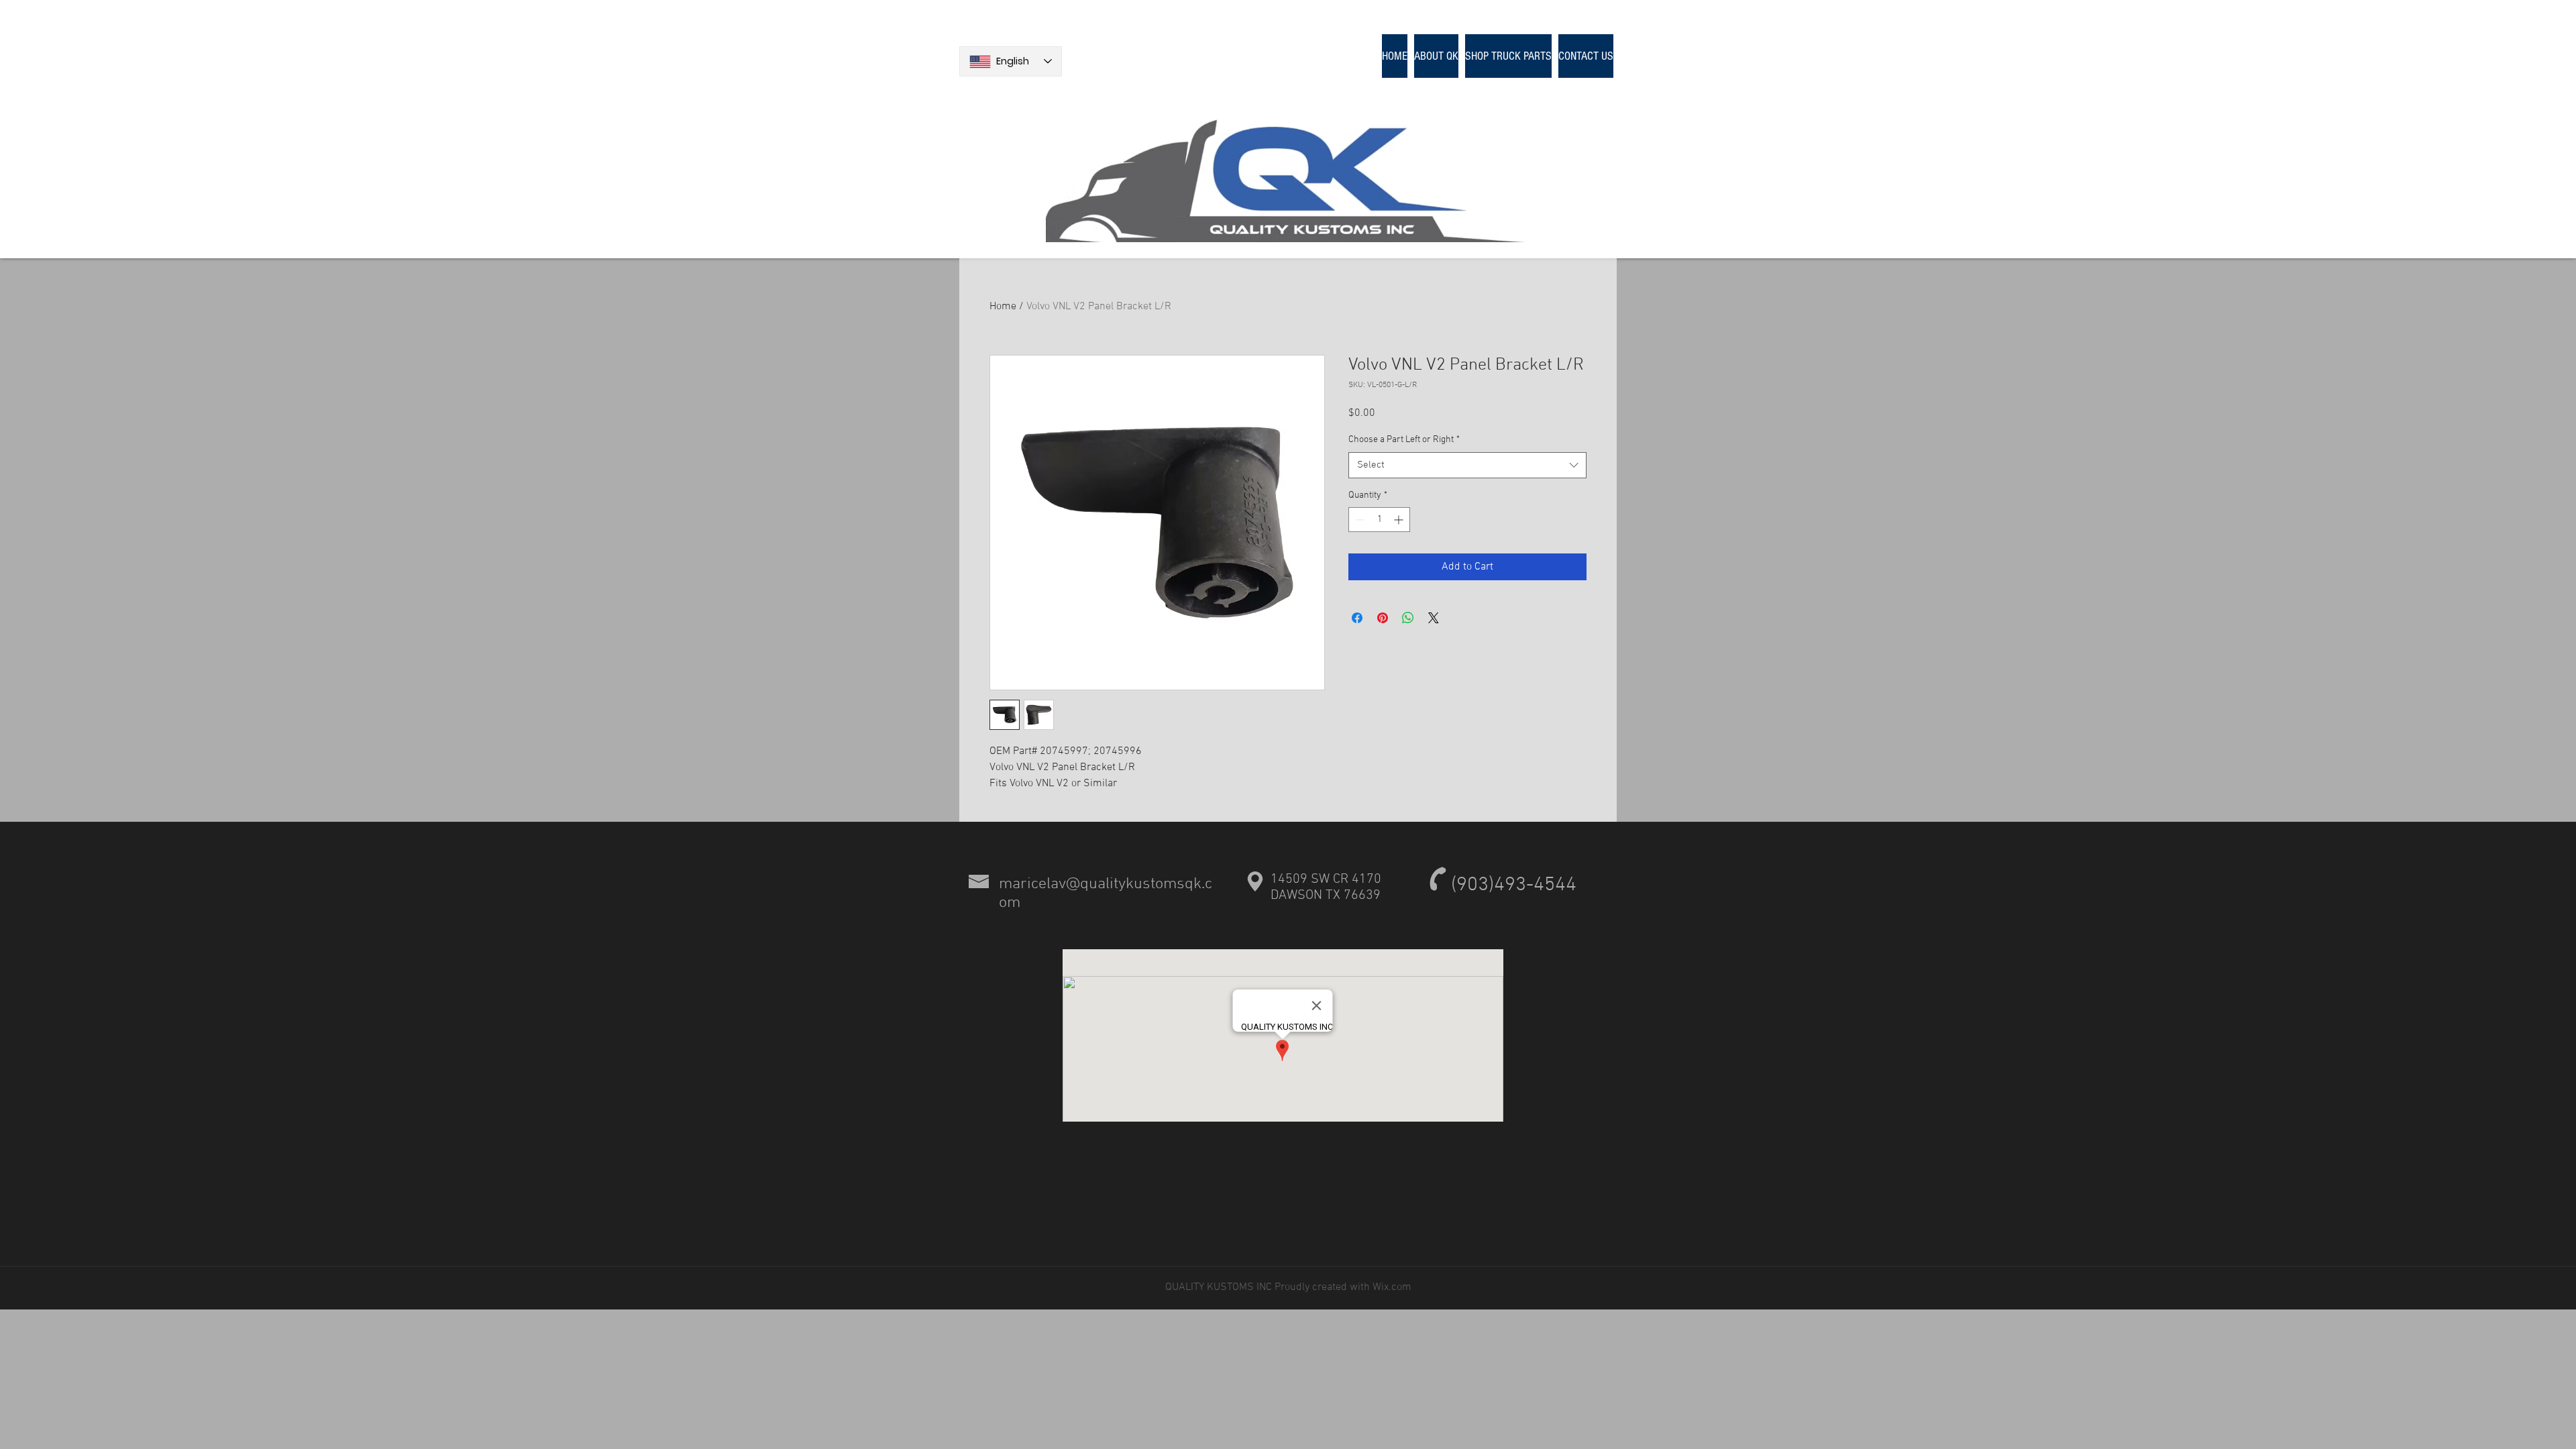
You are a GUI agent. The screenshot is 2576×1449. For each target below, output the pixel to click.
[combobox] (1467, 465)
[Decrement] (1359, 520)
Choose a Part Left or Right (1404, 440)
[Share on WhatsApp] (1408, 618)
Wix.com (1391, 1287)
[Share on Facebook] (1357, 618)
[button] (1508, 56)
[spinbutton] (1379, 520)
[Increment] (1400, 520)
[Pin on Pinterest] (1383, 618)
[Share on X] (1434, 618)
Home (1003, 307)
